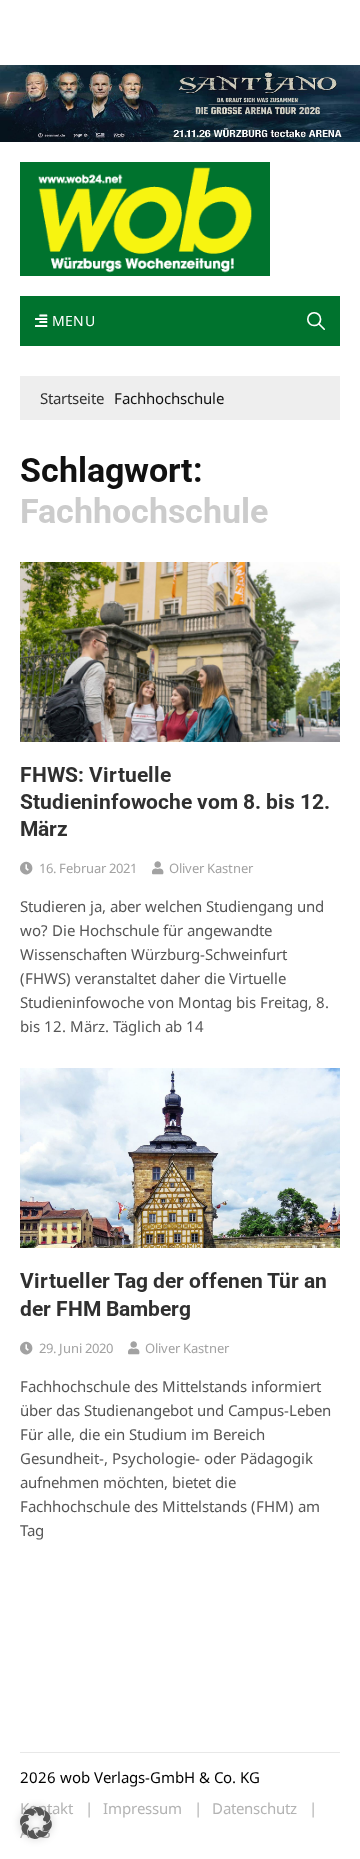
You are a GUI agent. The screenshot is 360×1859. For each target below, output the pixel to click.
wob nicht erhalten (158, 18)
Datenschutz (254, 1808)
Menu (71, 320)
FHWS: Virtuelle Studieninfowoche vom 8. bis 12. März (175, 802)
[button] (316, 321)
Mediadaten (56, 18)
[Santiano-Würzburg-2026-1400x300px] (180, 102)
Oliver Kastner (211, 868)
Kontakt (248, 18)
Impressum (54, 42)
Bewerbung (132, 42)
